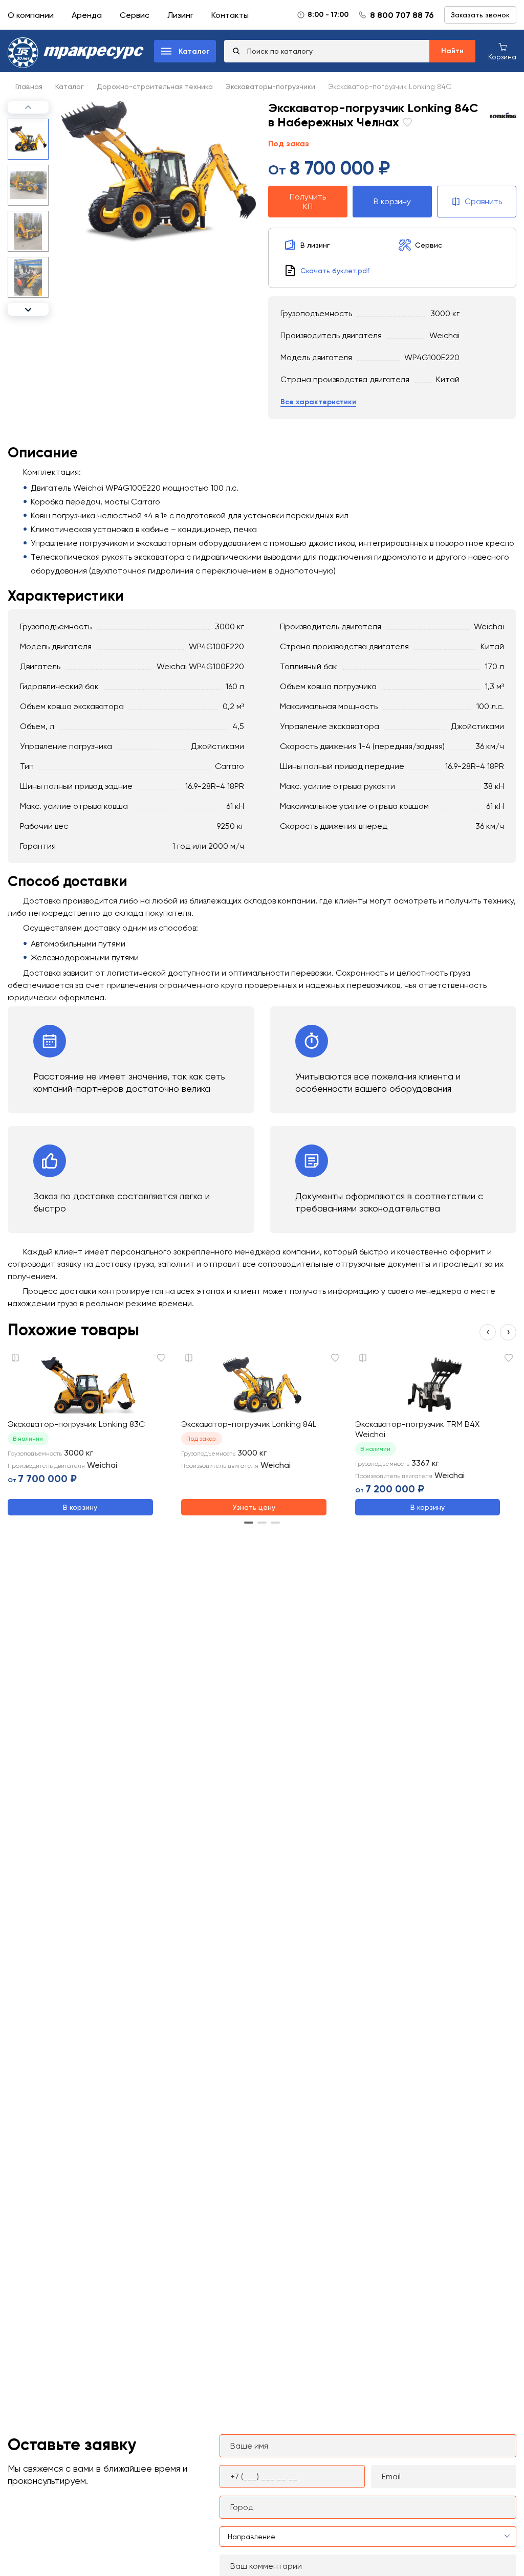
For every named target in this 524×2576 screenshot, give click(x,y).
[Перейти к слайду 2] (262, 1523)
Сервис (135, 15)
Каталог (70, 86)
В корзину (392, 201)
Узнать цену (254, 1507)
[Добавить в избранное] (406, 124)
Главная (29, 86)
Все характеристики (318, 402)
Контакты (230, 15)
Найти (452, 51)
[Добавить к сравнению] (15, 1358)
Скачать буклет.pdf (335, 271)
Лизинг (180, 15)
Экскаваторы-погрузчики (270, 86)
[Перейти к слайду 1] (249, 1523)
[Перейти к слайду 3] (275, 1523)
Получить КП (308, 202)
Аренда (87, 15)
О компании (31, 15)
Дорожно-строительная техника (155, 86)
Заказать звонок (480, 15)
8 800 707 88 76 (402, 15)
